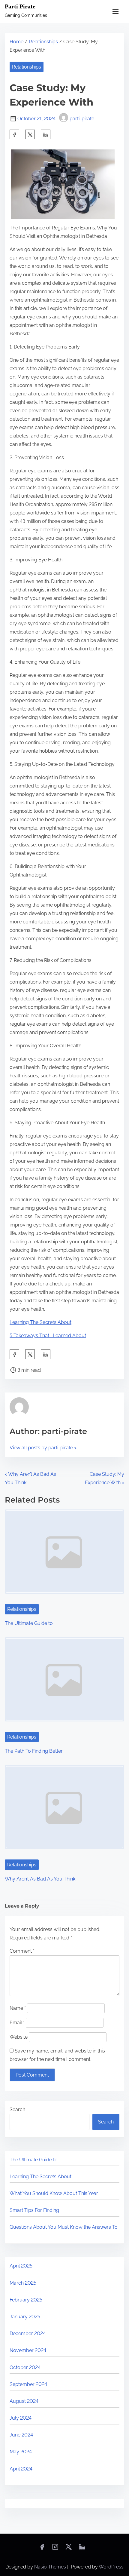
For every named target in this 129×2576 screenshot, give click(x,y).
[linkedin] (82, 2549)
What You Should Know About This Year (54, 2193)
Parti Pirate (20, 6)
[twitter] (30, 134)
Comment (22, 1951)
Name (18, 2008)
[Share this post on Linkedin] (46, 134)
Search (17, 2109)
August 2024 (24, 2401)
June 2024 (21, 2435)
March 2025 (23, 2283)
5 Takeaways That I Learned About (48, 1336)
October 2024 (25, 2367)
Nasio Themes (51, 2567)
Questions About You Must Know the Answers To (64, 2227)
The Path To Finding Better (34, 1751)
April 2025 (21, 2266)
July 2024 (21, 2418)
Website (19, 2037)
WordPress (111, 2567)
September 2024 (28, 2384)
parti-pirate (82, 119)
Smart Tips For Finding (34, 2210)
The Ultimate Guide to (29, 1623)
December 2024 (28, 2333)
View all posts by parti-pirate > (43, 1448)
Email (17, 2023)
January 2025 (25, 2317)
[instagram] (55, 2549)
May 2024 (21, 2452)
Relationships (43, 42)
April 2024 (21, 2469)
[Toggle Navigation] (115, 11)
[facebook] (14, 134)
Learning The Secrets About (40, 1322)
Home (16, 42)
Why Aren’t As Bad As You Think (40, 1879)
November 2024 (28, 2350)
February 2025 (26, 2300)
